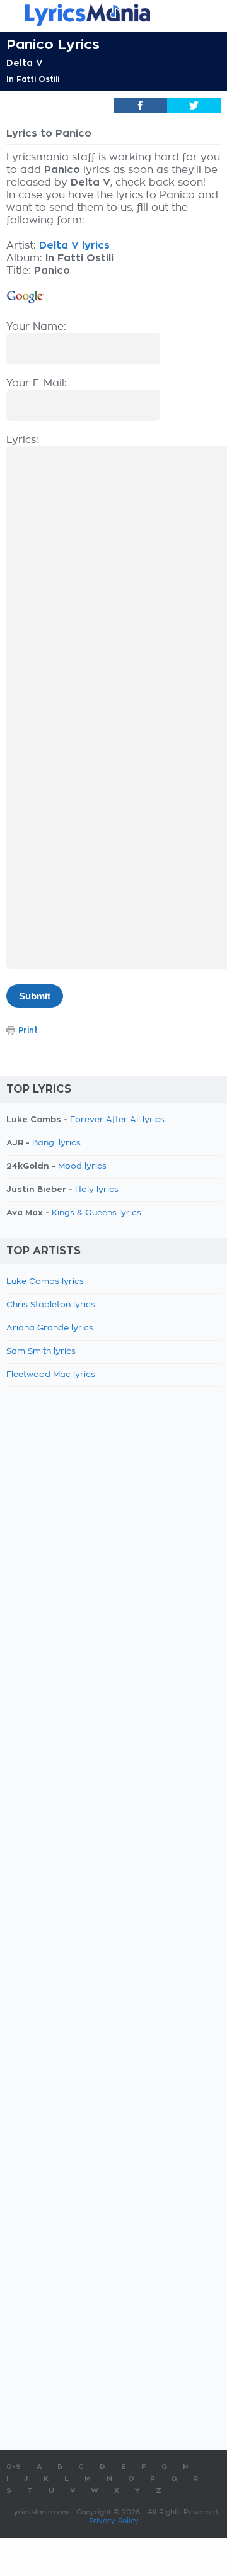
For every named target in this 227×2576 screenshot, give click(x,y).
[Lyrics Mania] (113, 15)
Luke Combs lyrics (45, 1282)
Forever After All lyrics (117, 1120)
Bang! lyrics (56, 1143)
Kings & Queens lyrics (96, 1213)
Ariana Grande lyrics (50, 1328)
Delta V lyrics (74, 245)
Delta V (25, 63)
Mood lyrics (82, 1167)
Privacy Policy (114, 2521)
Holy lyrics (97, 1190)
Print (28, 1030)
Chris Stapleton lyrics (51, 1305)
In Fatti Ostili (33, 79)
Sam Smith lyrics (41, 1352)
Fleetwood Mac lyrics (51, 1375)
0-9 (14, 2467)
